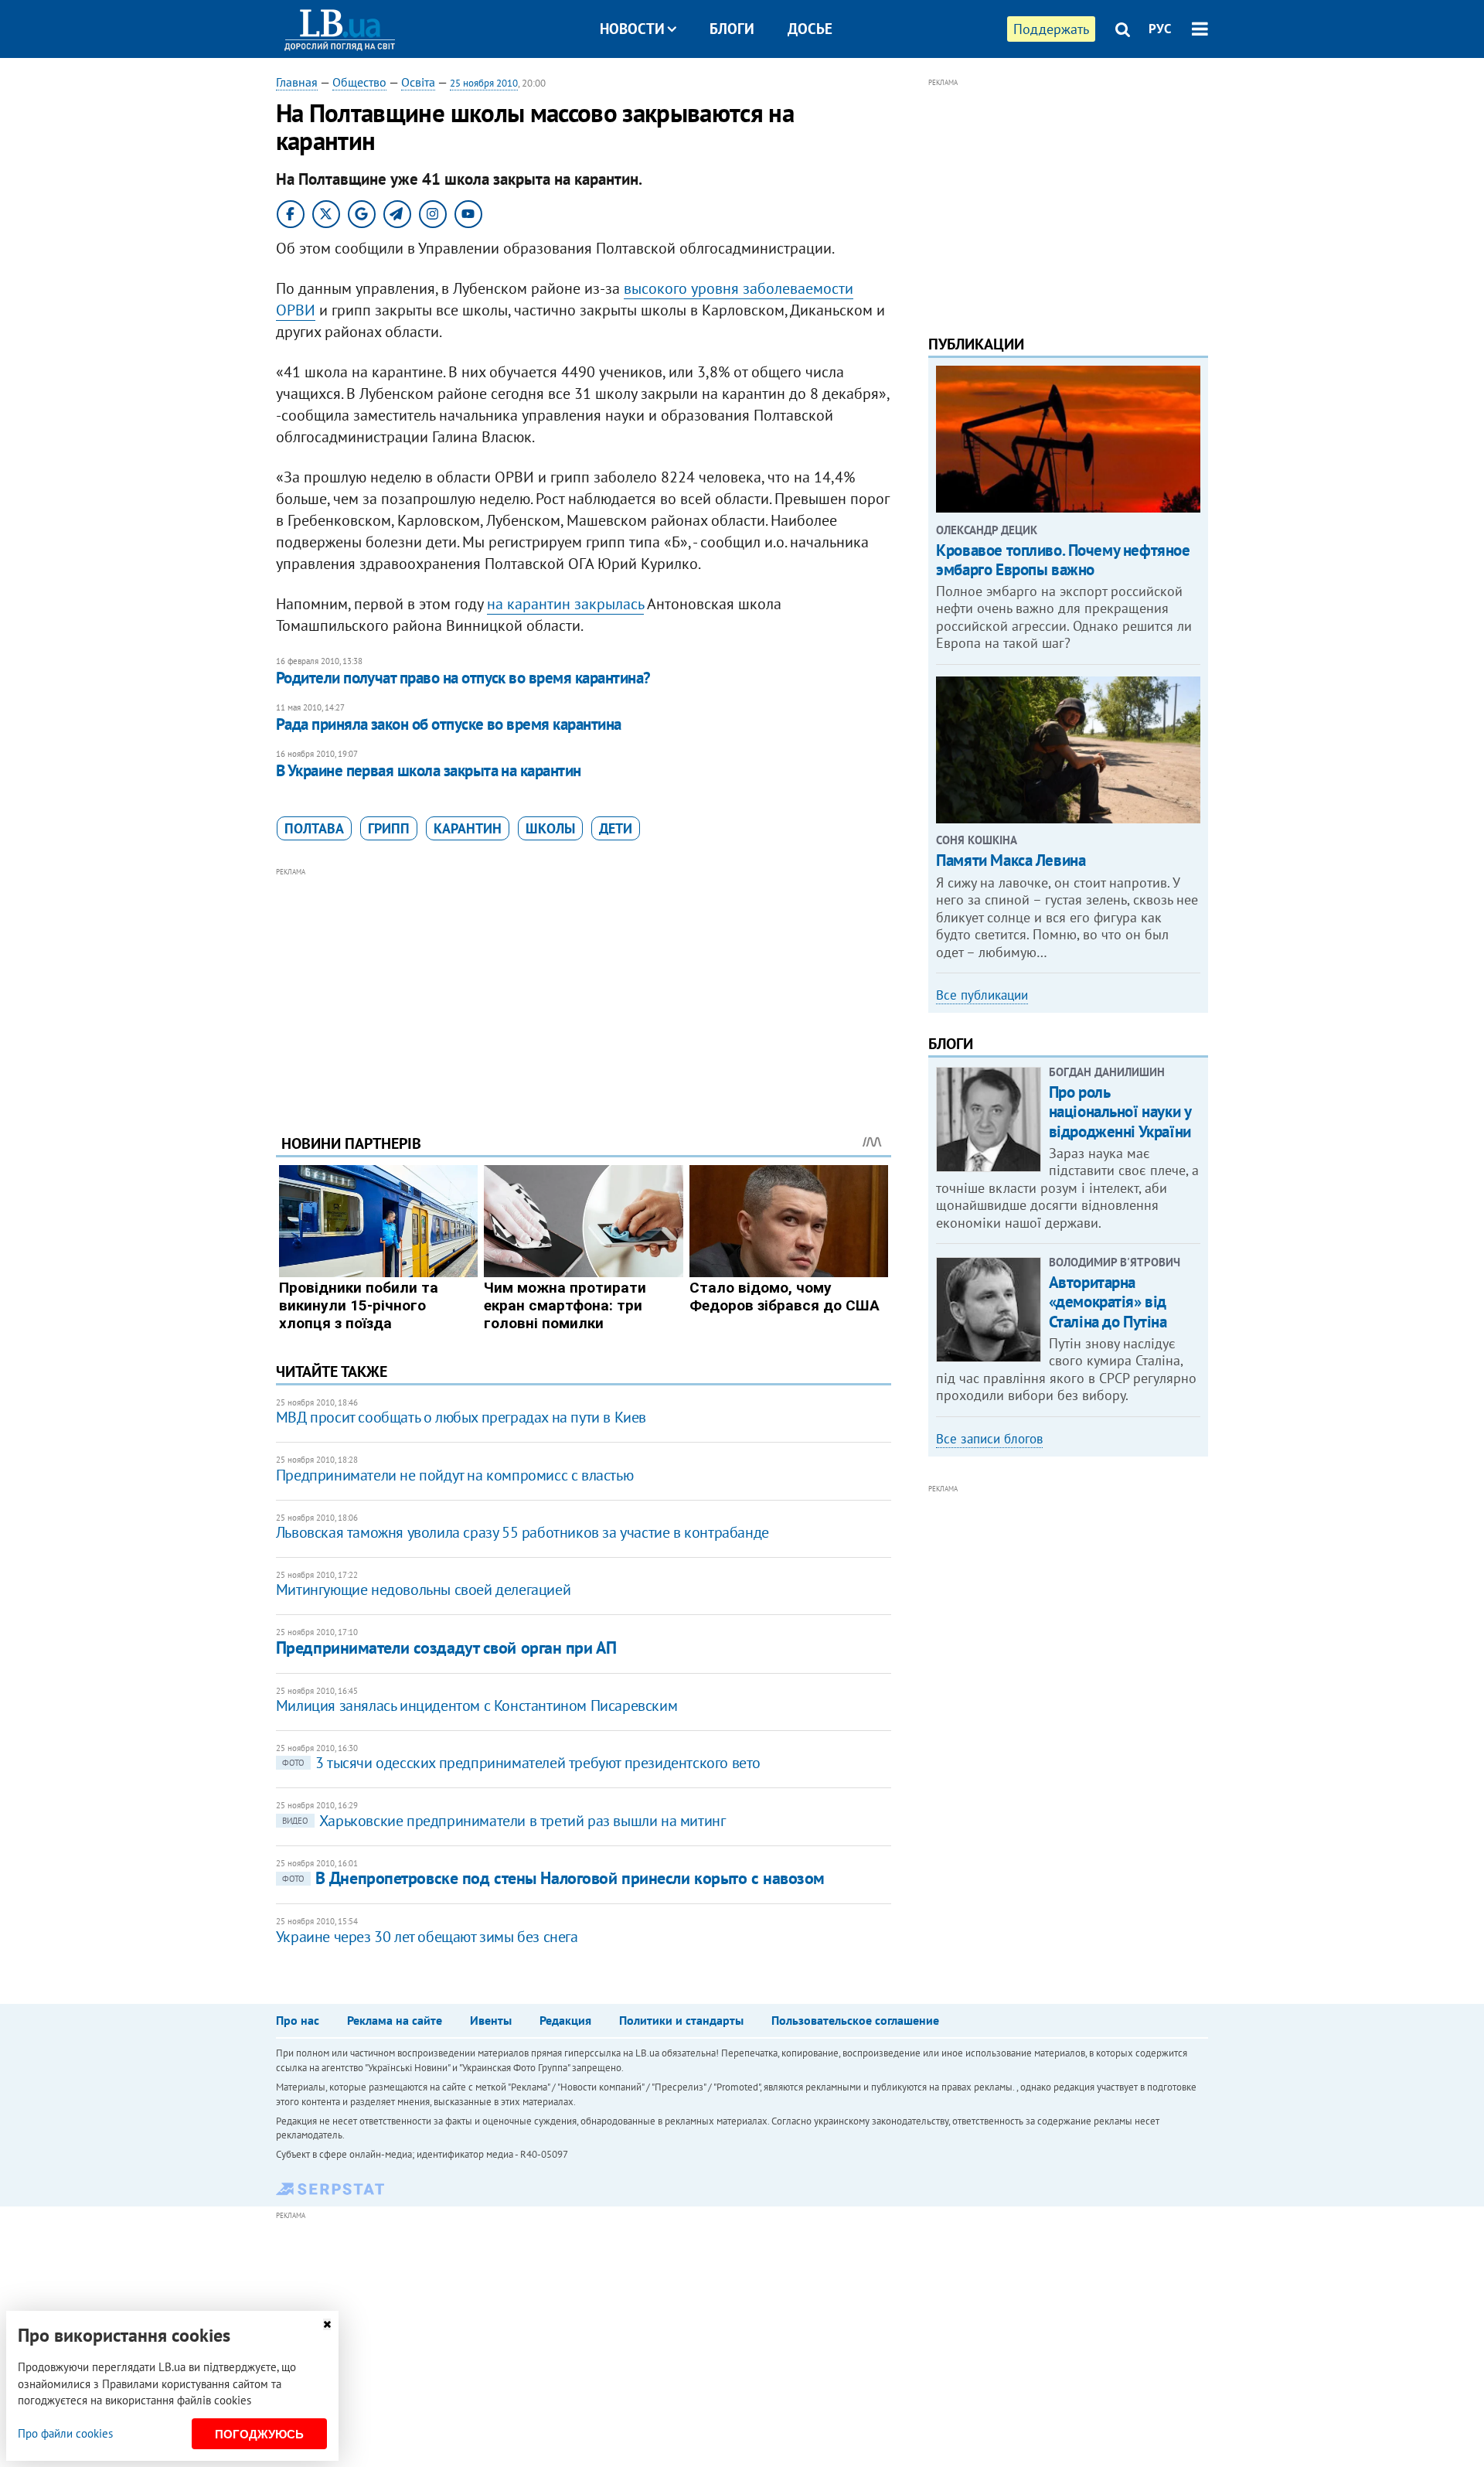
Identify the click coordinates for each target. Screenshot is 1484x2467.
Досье (810, 29)
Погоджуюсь (259, 2434)
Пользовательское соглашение (855, 2020)
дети (616, 828)
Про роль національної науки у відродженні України (1120, 1111)
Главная (297, 82)
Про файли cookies (65, 2433)
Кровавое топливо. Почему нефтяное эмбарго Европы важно (1063, 560)
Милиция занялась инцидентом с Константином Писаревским (477, 1705)
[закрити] (327, 2324)
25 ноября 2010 (484, 83)
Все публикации (982, 995)
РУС (1160, 29)
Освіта (418, 82)
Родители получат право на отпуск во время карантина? (463, 678)
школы (550, 828)
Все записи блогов (989, 1439)
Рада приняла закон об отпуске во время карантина (449, 724)
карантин (468, 828)
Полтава (314, 828)
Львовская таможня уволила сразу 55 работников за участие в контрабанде (522, 1532)
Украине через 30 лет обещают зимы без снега (427, 1937)
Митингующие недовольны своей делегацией (423, 1590)
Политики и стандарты (681, 2020)
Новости (632, 29)
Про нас (298, 2020)
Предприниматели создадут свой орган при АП (446, 1648)
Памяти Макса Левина (1011, 860)
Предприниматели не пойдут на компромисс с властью (454, 1475)
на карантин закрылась (565, 604)
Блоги (732, 29)
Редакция (565, 2020)
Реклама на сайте (395, 2020)
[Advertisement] (584, 989)
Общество (359, 82)
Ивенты (491, 2020)
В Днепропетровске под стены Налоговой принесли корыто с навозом (553, 1878)
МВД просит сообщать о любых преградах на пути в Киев (461, 1417)
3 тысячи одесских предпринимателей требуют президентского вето (521, 1763)
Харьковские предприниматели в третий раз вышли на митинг (504, 1821)
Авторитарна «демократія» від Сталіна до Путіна (1108, 1302)
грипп (389, 828)
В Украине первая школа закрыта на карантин (429, 770)
